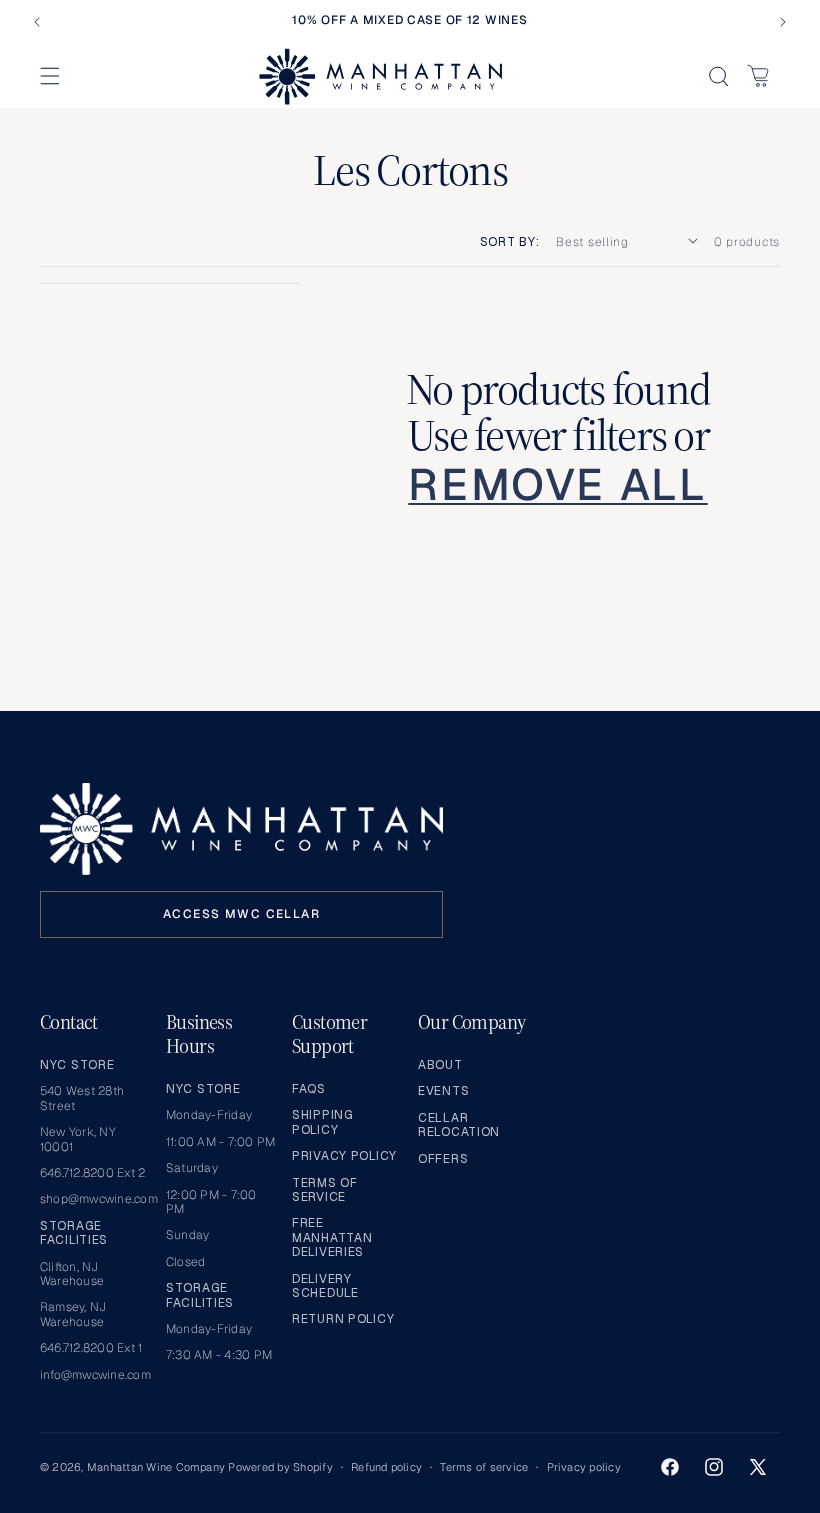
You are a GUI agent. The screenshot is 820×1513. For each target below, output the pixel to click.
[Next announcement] (783, 22)
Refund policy (386, 1467)
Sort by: (510, 242)
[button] (50, 76)
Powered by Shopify (280, 1467)
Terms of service (484, 1467)
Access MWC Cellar (241, 914)
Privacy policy (584, 1467)
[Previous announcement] (37, 22)
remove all (557, 485)
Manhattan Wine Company (156, 1467)
